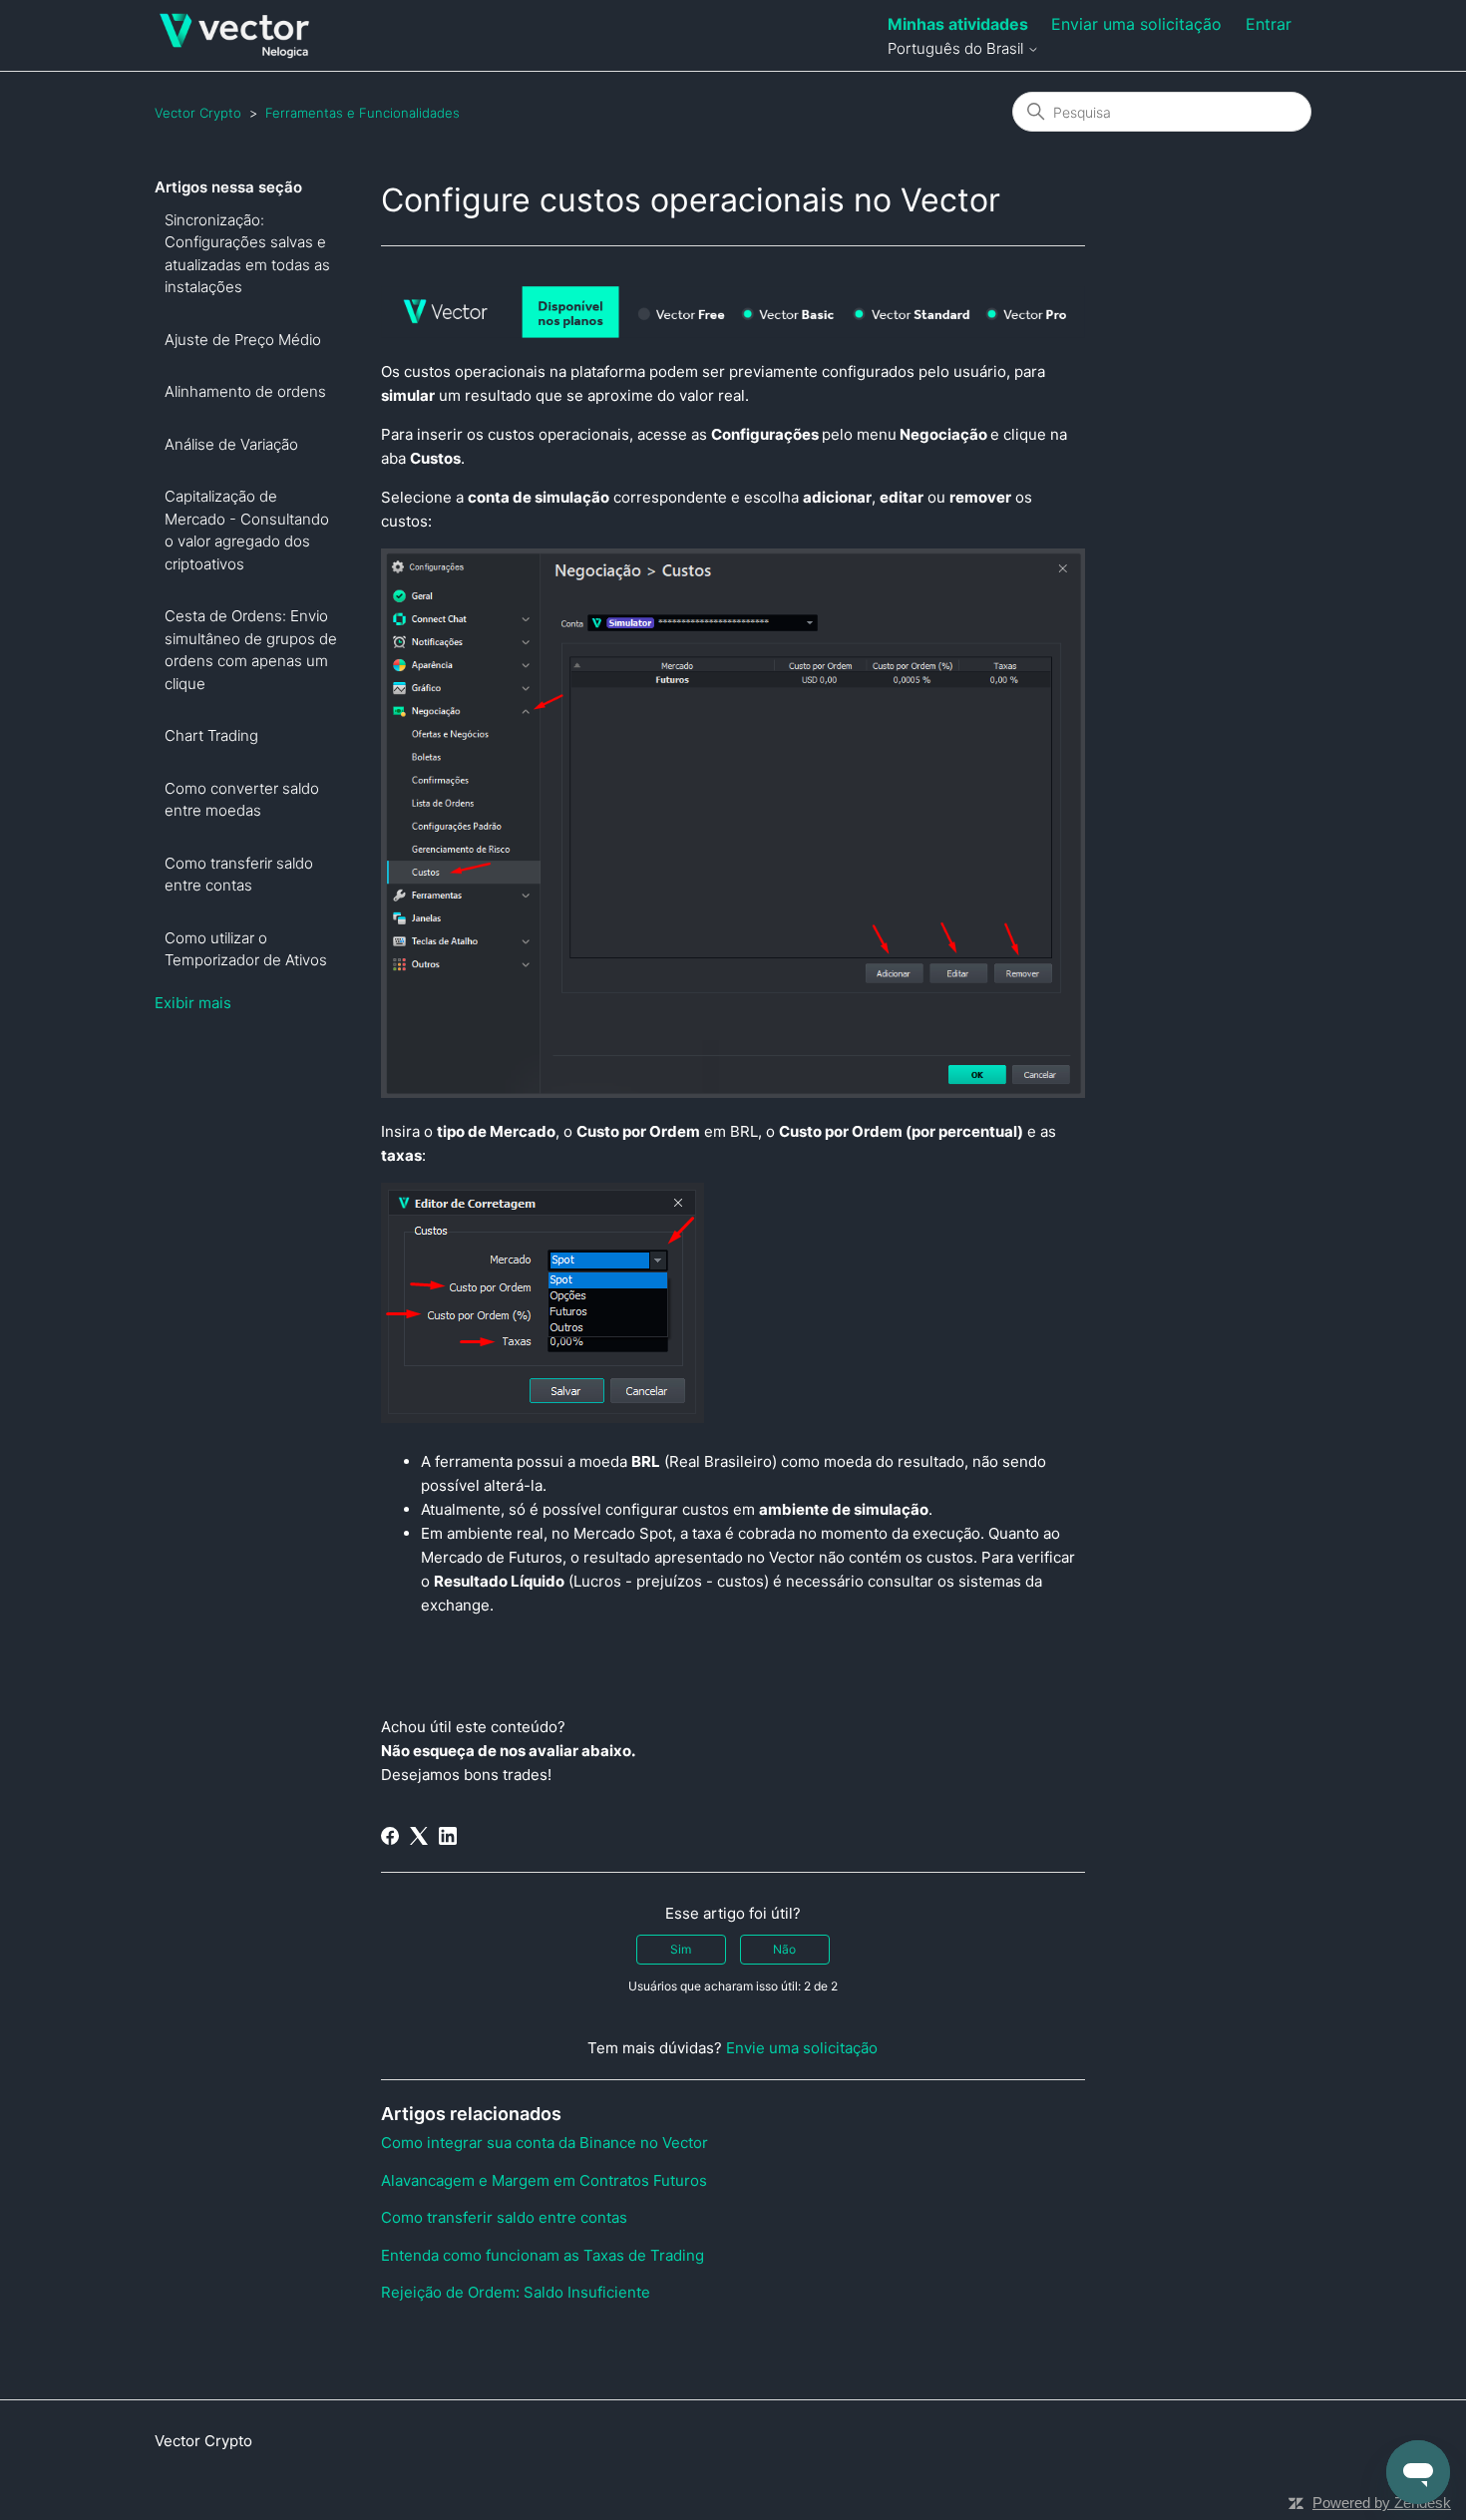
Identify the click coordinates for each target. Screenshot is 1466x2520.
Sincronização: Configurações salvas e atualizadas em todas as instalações (247, 254)
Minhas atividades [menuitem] (958, 24)
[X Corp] (419, 1836)
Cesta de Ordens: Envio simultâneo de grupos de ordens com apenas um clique (251, 650)
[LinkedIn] (448, 1836)
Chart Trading (211, 735)
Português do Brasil (957, 48)
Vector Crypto (198, 113)
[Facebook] (390, 1836)
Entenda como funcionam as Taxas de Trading (543, 2255)
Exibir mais (193, 1003)
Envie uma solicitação (802, 2048)
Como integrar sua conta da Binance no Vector (545, 2143)
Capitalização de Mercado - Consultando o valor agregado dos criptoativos (247, 530)
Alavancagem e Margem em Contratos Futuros (544, 2180)
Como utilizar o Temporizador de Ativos (246, 949)
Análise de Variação (231, 444)
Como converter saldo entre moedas (242, 800)
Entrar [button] (1269, 24)
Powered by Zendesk (1382, 2503)
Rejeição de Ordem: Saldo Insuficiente (516, 2292)
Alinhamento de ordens (245, 391)
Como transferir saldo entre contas (239, 875)
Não (784, 1949)
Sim (681, 1949)
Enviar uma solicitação (1136, 24)
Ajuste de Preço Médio (243, 340)
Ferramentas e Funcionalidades (363, 113)
